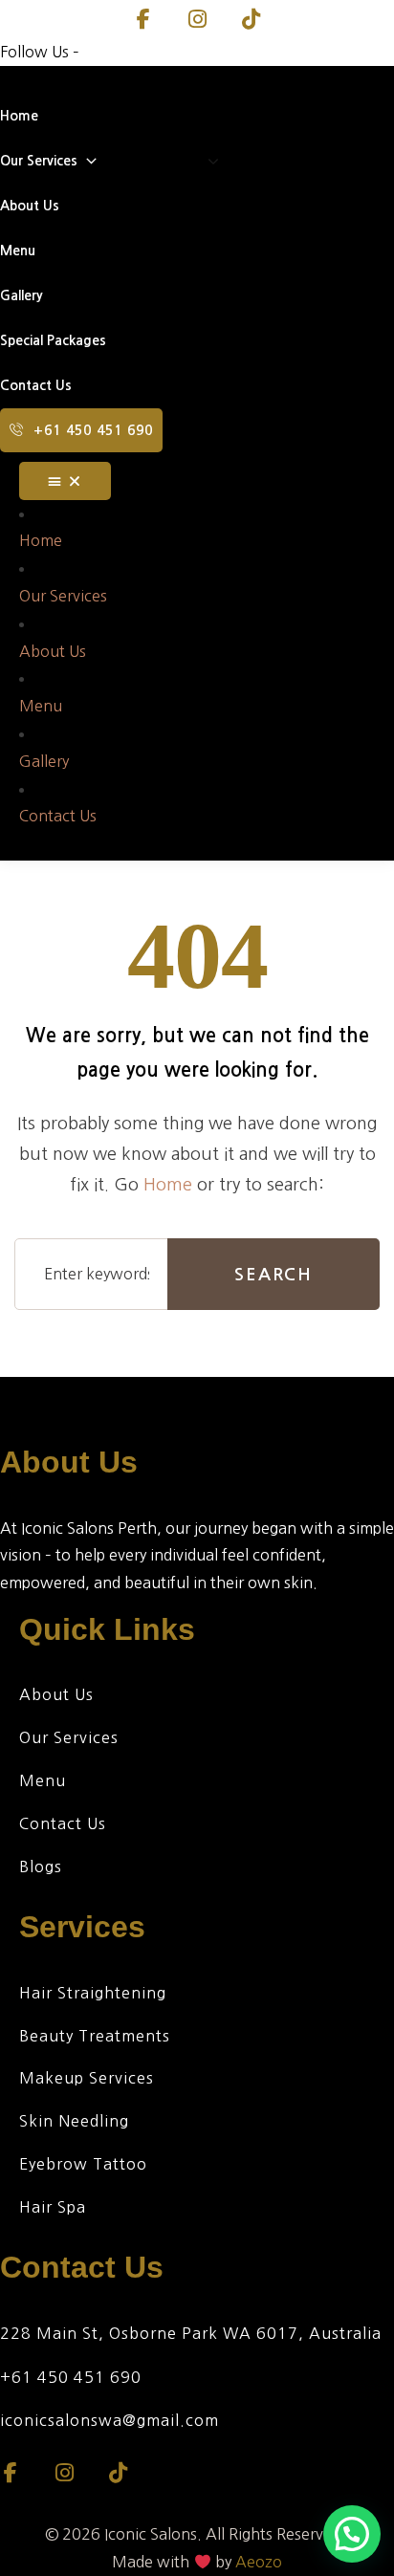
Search (274, 1275)
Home (168, 1185)
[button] (352, 2534)
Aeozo (259, 2562)
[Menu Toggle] (65, 481)
